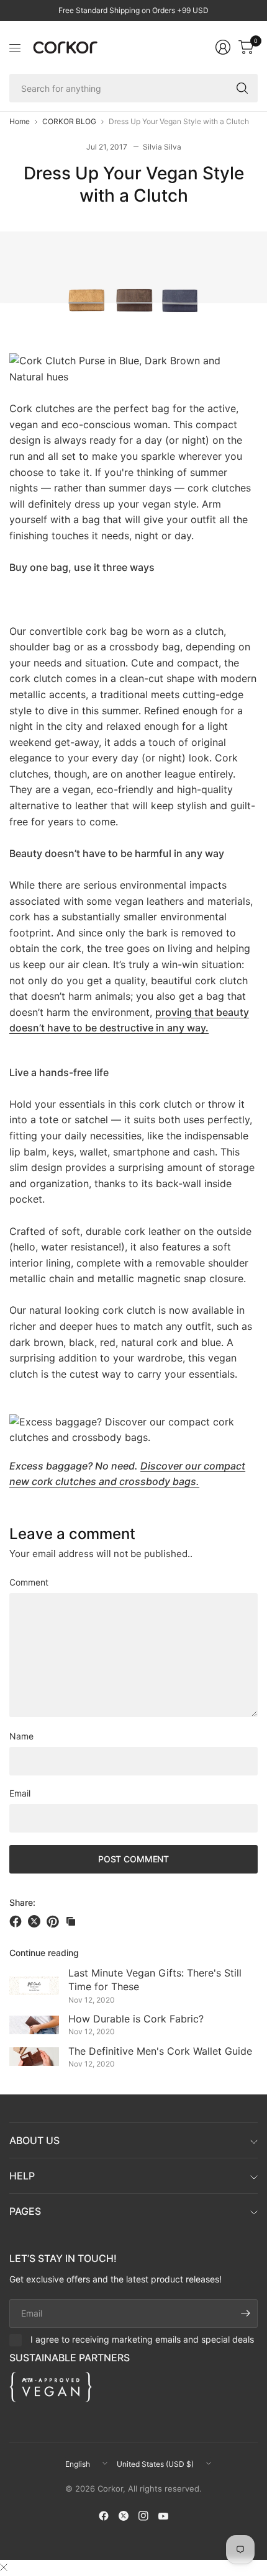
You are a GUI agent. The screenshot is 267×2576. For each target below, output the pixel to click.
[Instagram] (143, 2516)
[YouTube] (163, 2516)
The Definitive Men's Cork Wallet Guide (160, 2051)
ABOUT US (34, 2140)
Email (20, 1793)
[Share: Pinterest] (55, 1921)
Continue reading (44, 1953)
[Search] (242, 88)
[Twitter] (124, 2516)
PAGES (25, 2211)
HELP (22, 2176)
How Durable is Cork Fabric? (136, 2019)
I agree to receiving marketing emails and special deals (142, 2339)
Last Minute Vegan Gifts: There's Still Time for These (155, 1980)
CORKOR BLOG (69, 122)
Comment (29, 1582)
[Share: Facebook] (17, 1921)
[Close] (4, 2567)
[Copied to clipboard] (71, 1921)
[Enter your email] (245, 2313)
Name (21, 1736)
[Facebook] (104, 2516)
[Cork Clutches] (133, 368)
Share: (22, 1903)
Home (20, 122)
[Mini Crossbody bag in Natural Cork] (133, 1429)
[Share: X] (36, 1921)
